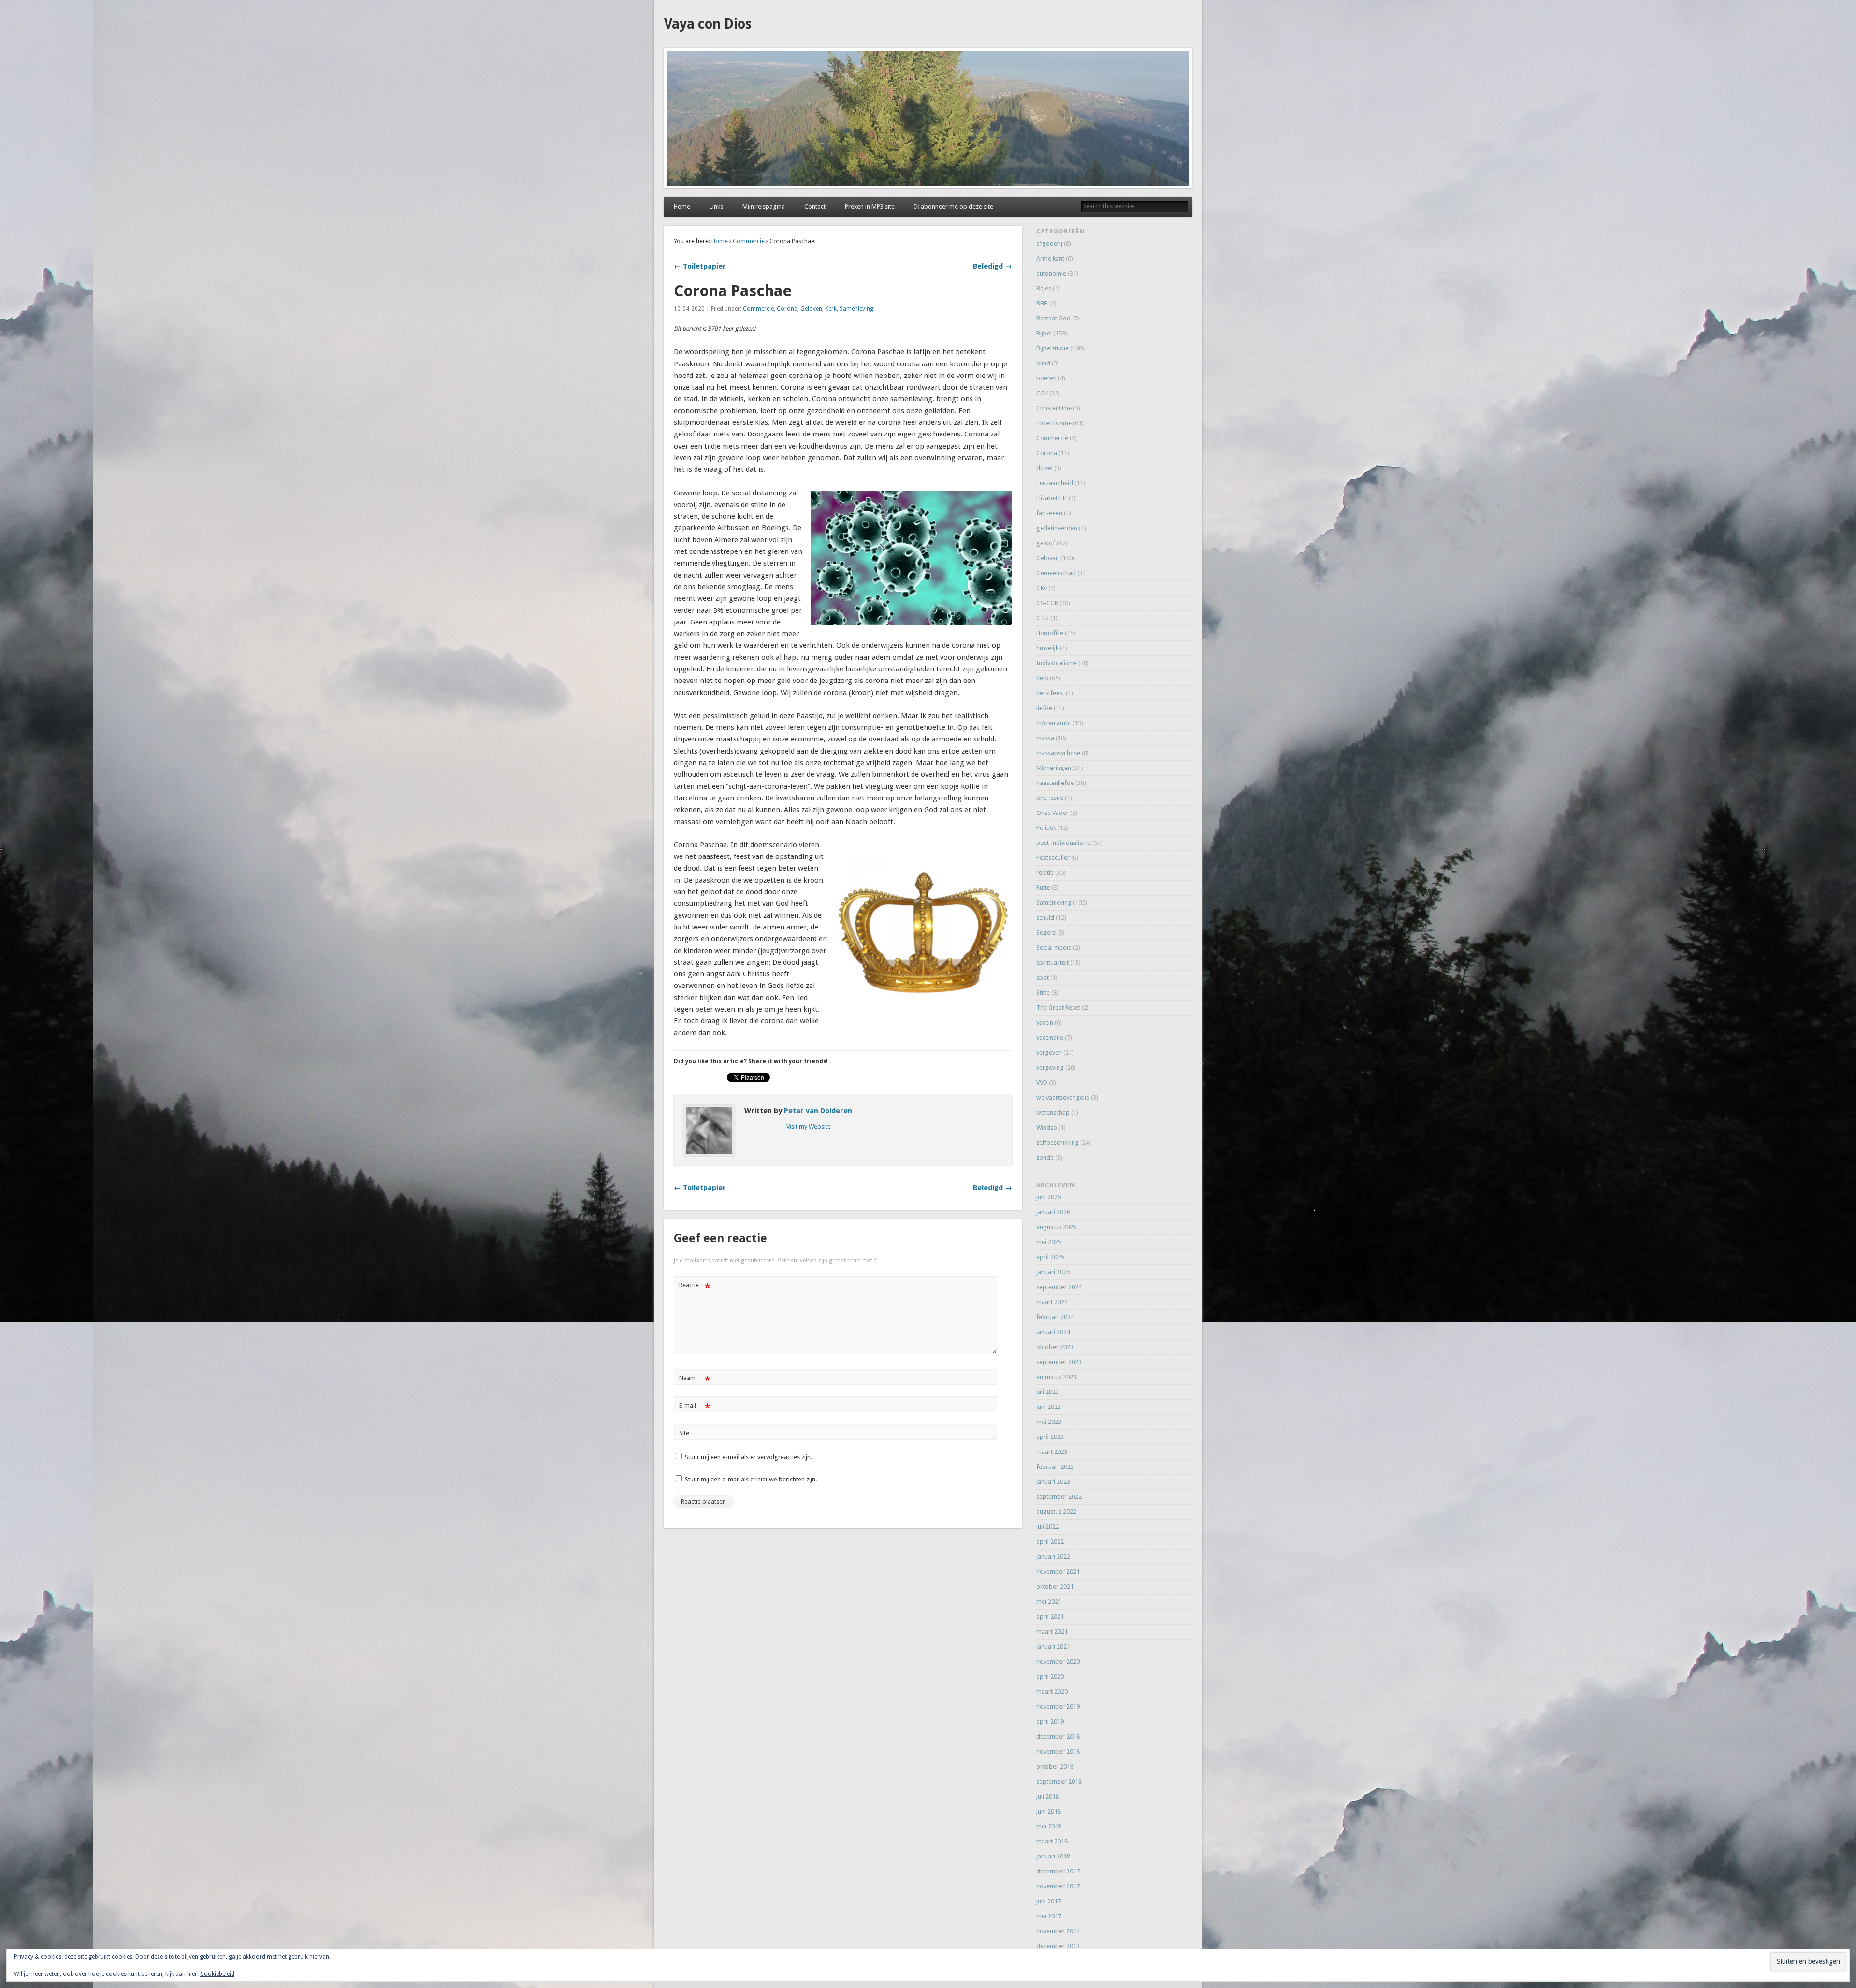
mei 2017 (1049, 1916)
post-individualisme (1064, 843)
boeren (1046, 378)
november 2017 (1058, 1886)
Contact (815, 207)
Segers (1046, 933)
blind (1043, 363)
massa (1045, 738)
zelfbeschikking (1058, 1142)
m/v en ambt (1054, 723)
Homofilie (1050, 633)
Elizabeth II (1052, 498)
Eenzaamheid (1055, 483)
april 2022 (1050, 1542)
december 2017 (1058, 1871)
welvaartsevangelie (1063, 1097)
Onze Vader (1052, 813)
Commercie (749, 241)
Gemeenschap (1056, 573)
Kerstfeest (1050, 693)
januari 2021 (1053, 1647)
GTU (1043, 618)
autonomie (1051, 273)
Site (684, 1433)
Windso (1047, 1127)
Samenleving (856, 309)
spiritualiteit (1052, 963)
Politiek (1046, 828)
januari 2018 (1053, 1856)
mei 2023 (1049, 1422)
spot (1043, 978)
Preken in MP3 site (870, 207)
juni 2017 (1049, 1901)
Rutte (1043, 888)
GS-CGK (1047, 603)
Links (716, 207)
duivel (1044, 468)
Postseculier (1053, 858)
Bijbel (1044, 333)
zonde (1045, 1157)
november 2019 (1058, 1706)
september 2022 (1059, 1497)
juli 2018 (1048, 1796)
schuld (1045, 918)
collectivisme (1054, 423)
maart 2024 (1052, 1302)
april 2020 (1050, 1676)
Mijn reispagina (764, 207)
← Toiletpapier (700, 266)
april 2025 (1050, 1257)
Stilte (1043, 993)
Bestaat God (1053, 318)
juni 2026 (1049, 1197)
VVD (1042, 1082)
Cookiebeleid (217, 1974)
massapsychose (1058, 753)
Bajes (1044, 288)
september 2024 (1059, 1287)
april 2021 (1050, 1617)
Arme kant (1050, 258)
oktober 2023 (1055, 1347)
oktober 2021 (1055, 1587)
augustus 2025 (1056, 1227)
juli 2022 (1048, 1527)
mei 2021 (1049, 1602)
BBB (1042, 303)
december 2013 (1058, 1946)
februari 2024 (1055, 1317)
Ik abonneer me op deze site (954, 207)
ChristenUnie (1054, 408)
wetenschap (1053, 1112)
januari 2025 (1053, 1272)
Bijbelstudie (1052, 348)
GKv (1042, 588)
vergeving (1050, 1067)
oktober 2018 (1055, 1766)
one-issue (1050, 798)
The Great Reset (1058, 1008)
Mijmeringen (1054, 768)
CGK (1042, 393)
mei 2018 (1049, 1826)
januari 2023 (1053, 1482)
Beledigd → (993, 266)
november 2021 (1058, 1572)
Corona (787, 309)
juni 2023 (1049, 1407)
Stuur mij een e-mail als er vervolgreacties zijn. (748, 1457)
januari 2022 (1053, 1557)
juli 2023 (1048, 1392)
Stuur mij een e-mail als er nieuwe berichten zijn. (751, 1479)
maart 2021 (1052, 1632)
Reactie (695, 1287)
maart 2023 (1052, 1452)
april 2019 (1050, 1721)
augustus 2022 (1056, 1512)
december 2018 (1058, 1736)
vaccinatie (1050, 1038)
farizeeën (1049, 513)
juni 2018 (1049, 1811)
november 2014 (1058, 1931)
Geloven (811, 309)
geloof (1046, 543)
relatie (1045, 873)
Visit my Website (809, 1126)
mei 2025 (1049, 1242)
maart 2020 (1052, 1691)
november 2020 (1058, 1662)
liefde (1044, 708)
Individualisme (1057, 663)
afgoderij (1049, 243)
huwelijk (1047, 648)
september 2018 (1059, 1781)
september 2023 (1059, 1362)
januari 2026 (1053, 1212)
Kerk (831, 309)
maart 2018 (1052, 1841)
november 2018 (1058, 1751)
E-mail (695, 1408)
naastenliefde (1055, 783)
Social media (1054, 948)
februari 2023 (1055, 1467)
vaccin (1045, 1023)
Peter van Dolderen (818, 1111)
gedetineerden (1057, 528)
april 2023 (1050, 1437)
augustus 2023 (1056, 1377)
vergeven (1049, 1052)
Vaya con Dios (708, 24)
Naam (695, 1380)
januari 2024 (1053, 1332)
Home (682, 207)
